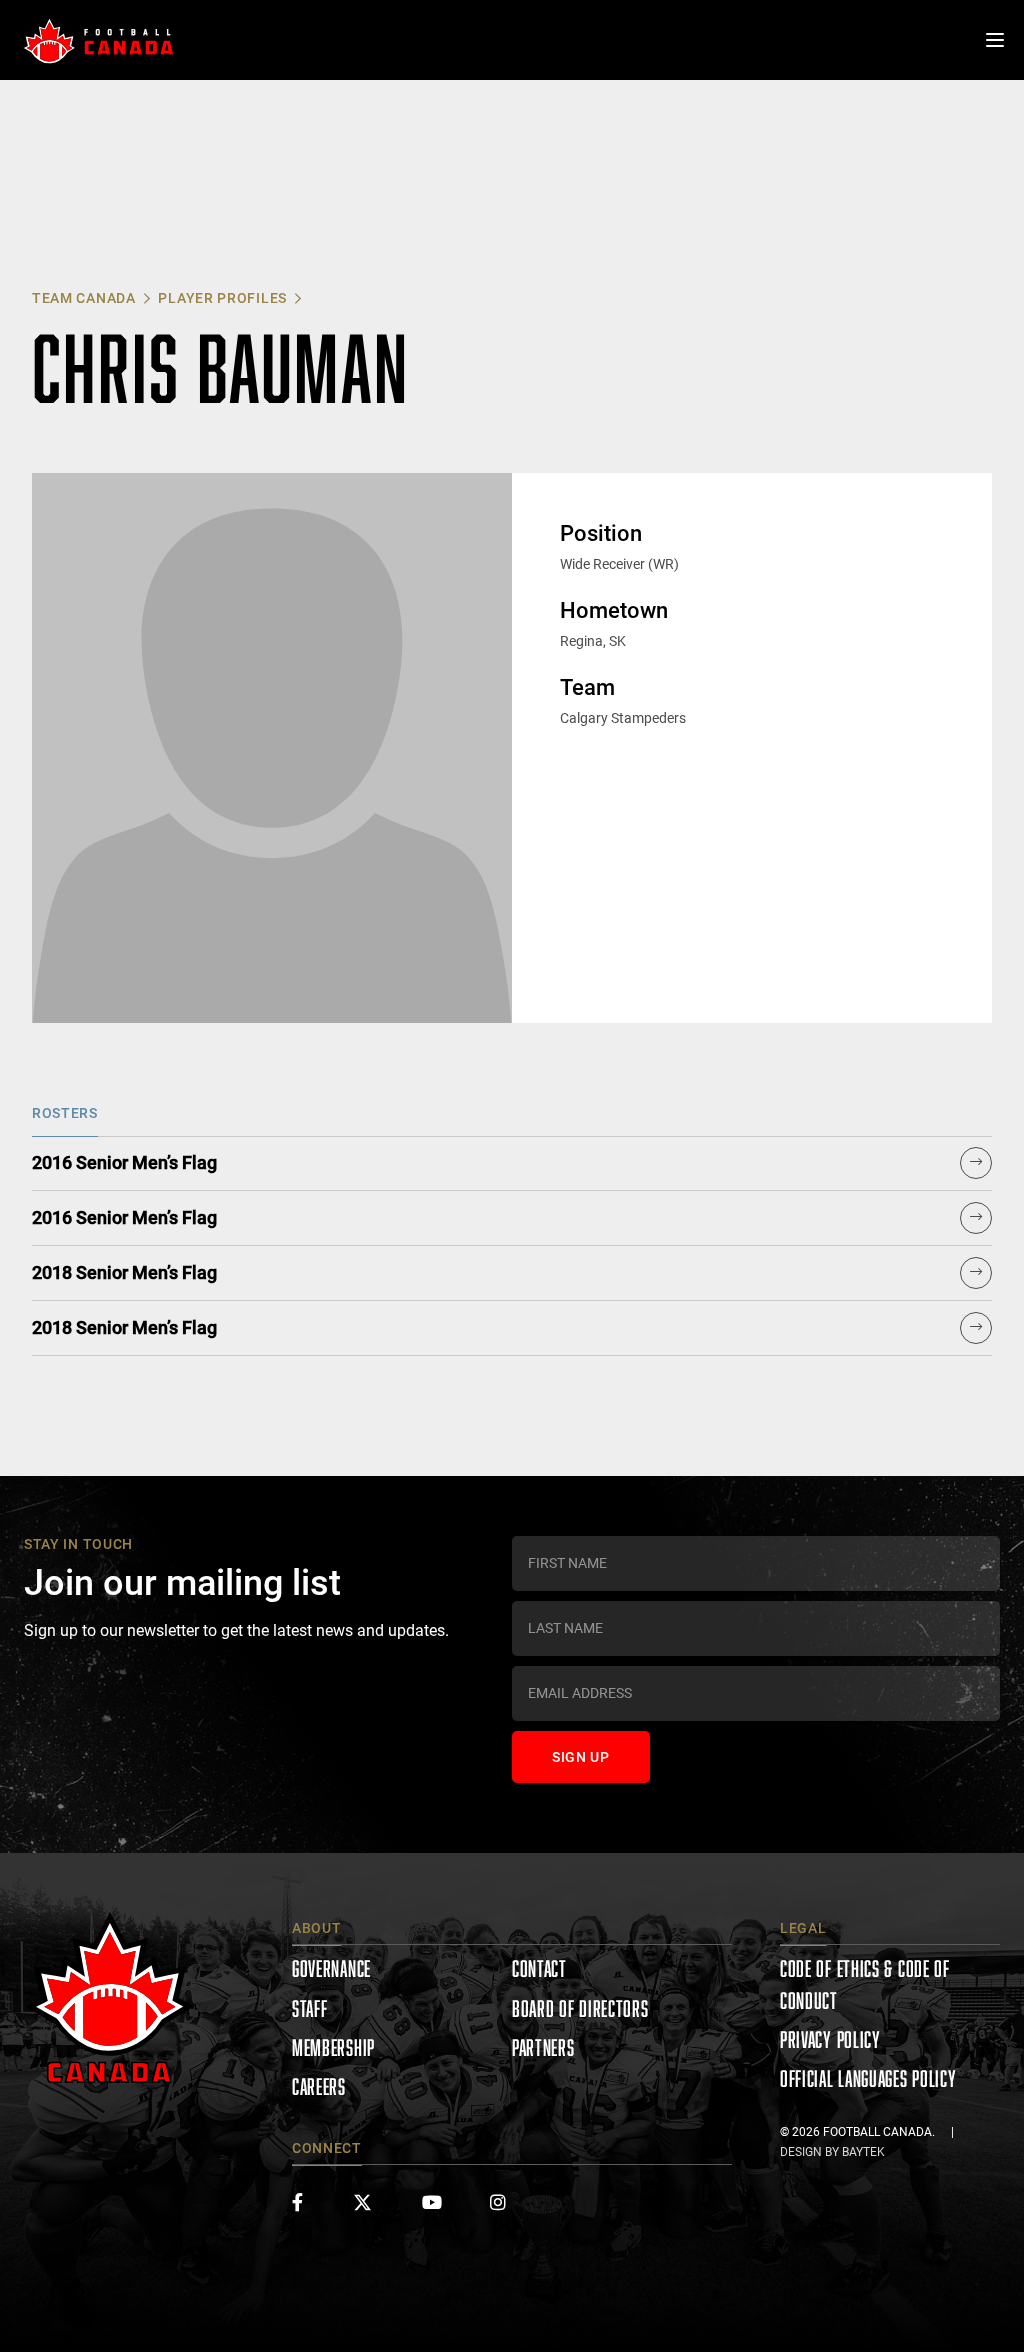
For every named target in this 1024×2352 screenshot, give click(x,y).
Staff (310, 2008)
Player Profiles (222, 298)
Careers (319, 2086)
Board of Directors (580, 2008)
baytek (863, 2152)
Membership (333, 2047)
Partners (543, 2047)
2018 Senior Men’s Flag (124, 1272)
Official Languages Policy (868, 2078)
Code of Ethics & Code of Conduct (865, 1984)
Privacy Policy (830, 2039)
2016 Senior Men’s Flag (124, 1162)
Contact (539, 1968)
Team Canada (84, 298)
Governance (331, 1968)
